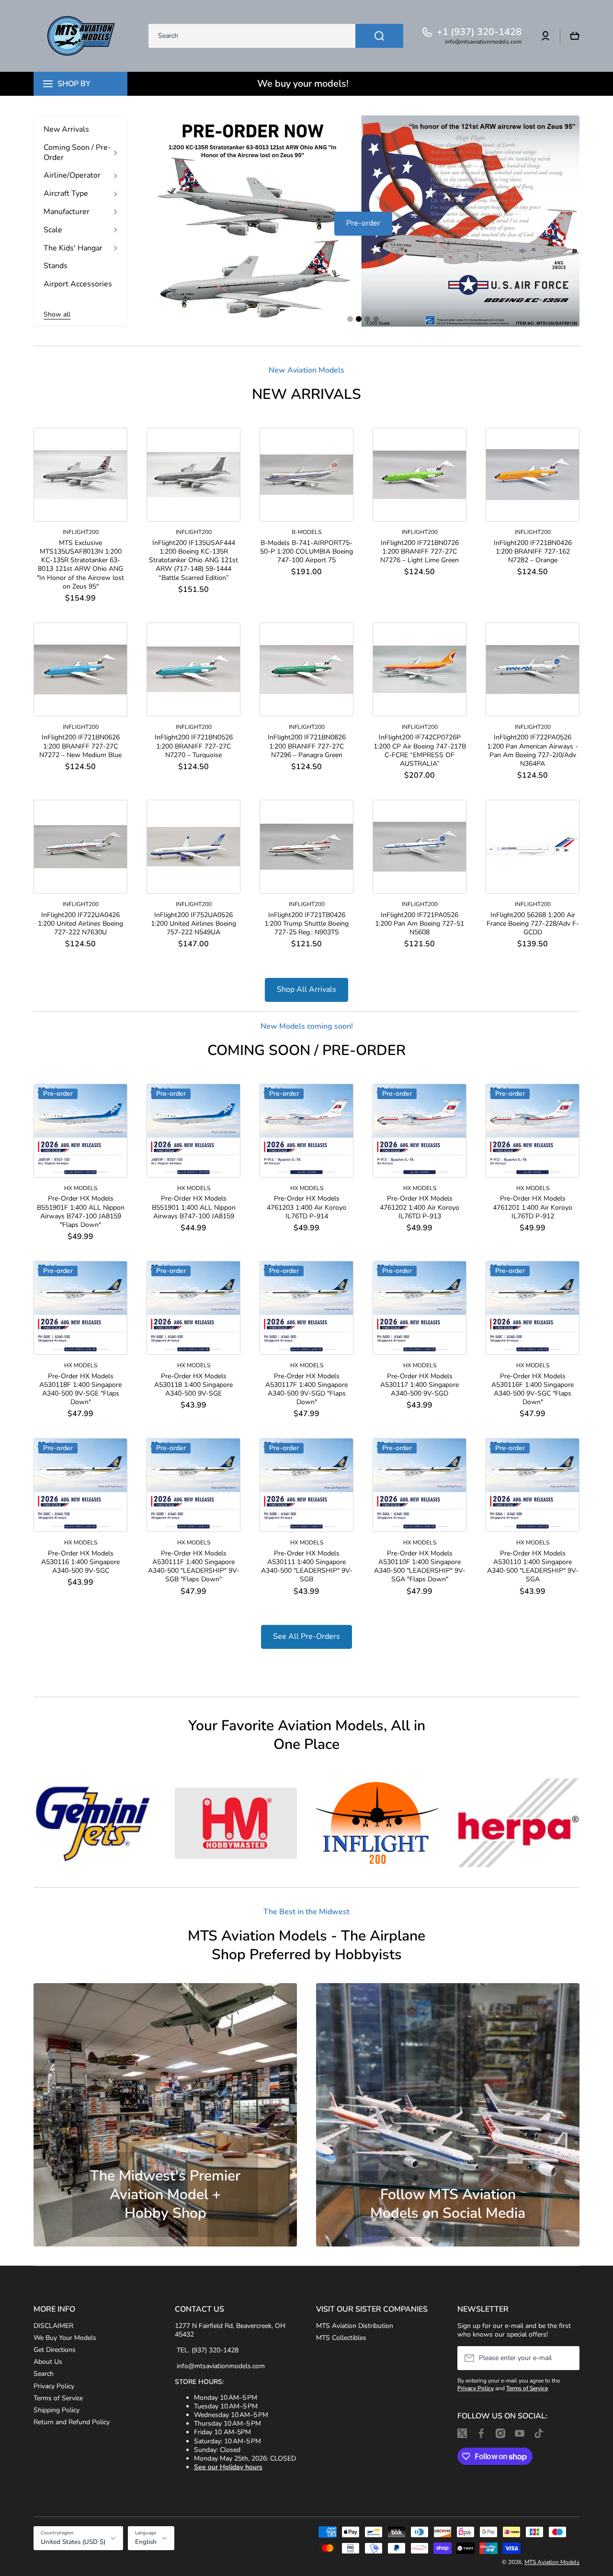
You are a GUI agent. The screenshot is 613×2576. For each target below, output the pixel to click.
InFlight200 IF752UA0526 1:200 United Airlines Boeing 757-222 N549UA (193, 924)
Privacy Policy (54, 2386)
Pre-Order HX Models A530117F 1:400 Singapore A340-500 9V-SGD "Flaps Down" (306, 1390)
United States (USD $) (73, 2542)
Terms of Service (58, 2398)
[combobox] (276, 36)
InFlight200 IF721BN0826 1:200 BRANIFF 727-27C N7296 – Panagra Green (307, 746)
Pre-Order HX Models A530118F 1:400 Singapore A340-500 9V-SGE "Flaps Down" (80, 1390)
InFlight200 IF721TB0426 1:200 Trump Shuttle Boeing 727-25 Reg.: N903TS (306, 924)
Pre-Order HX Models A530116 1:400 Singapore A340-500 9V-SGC (80, 1562)
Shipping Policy (57, 2410)
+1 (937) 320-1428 (479, 32)
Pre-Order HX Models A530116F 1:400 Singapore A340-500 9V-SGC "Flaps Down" (533, 1390)
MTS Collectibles (341, 2338)
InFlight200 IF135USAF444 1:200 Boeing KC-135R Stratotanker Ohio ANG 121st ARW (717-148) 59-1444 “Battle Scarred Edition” (193, 561)
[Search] (379, 36)
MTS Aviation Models (552, 2562)
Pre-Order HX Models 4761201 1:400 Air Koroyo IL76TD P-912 (533, 1207)
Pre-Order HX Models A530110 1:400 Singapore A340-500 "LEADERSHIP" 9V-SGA (533, 1567)
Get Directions (55, 2350)
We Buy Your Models (65, 2338)
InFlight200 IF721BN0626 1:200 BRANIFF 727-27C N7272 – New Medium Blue (80, 746)
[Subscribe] (568, 2358)
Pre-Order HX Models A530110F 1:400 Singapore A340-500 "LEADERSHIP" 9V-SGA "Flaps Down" (420, 1567)
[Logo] (81, 36)
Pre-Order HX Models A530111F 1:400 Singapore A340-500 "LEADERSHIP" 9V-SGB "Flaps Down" (194, 1567)
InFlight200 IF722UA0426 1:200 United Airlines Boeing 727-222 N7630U (80, 924)
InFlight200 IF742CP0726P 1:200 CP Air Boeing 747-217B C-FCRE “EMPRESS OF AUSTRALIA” (420, 751)
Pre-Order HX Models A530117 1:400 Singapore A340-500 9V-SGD (420, 1385)
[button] (575, 36)
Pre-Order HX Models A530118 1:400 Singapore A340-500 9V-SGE (193, 1385)
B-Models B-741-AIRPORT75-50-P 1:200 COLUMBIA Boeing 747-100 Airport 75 (306, 552)
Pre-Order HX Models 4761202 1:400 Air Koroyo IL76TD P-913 (420, 1207)
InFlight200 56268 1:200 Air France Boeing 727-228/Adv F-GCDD (533, 924)
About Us (48, 2362)
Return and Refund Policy (72, 2422)
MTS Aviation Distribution (355, 2326)
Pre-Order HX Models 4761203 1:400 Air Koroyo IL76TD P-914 (306, 1207)
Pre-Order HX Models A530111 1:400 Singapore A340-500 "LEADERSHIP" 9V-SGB (307, 1567)
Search (44, 2374)
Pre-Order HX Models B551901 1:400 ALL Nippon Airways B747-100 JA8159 (194, 1207)
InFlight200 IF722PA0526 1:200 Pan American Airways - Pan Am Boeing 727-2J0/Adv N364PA (533, 751)
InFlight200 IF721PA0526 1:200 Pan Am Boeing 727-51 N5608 (420, 924)
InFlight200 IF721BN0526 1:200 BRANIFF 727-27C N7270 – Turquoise (194, 746)
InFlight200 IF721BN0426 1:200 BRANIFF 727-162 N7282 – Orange (533, 552)
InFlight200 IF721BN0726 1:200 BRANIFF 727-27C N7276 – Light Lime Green (420, 552)
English (146, 2542)
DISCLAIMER (53, 2326)
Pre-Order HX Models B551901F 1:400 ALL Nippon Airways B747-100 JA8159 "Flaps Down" (81, 1212)
